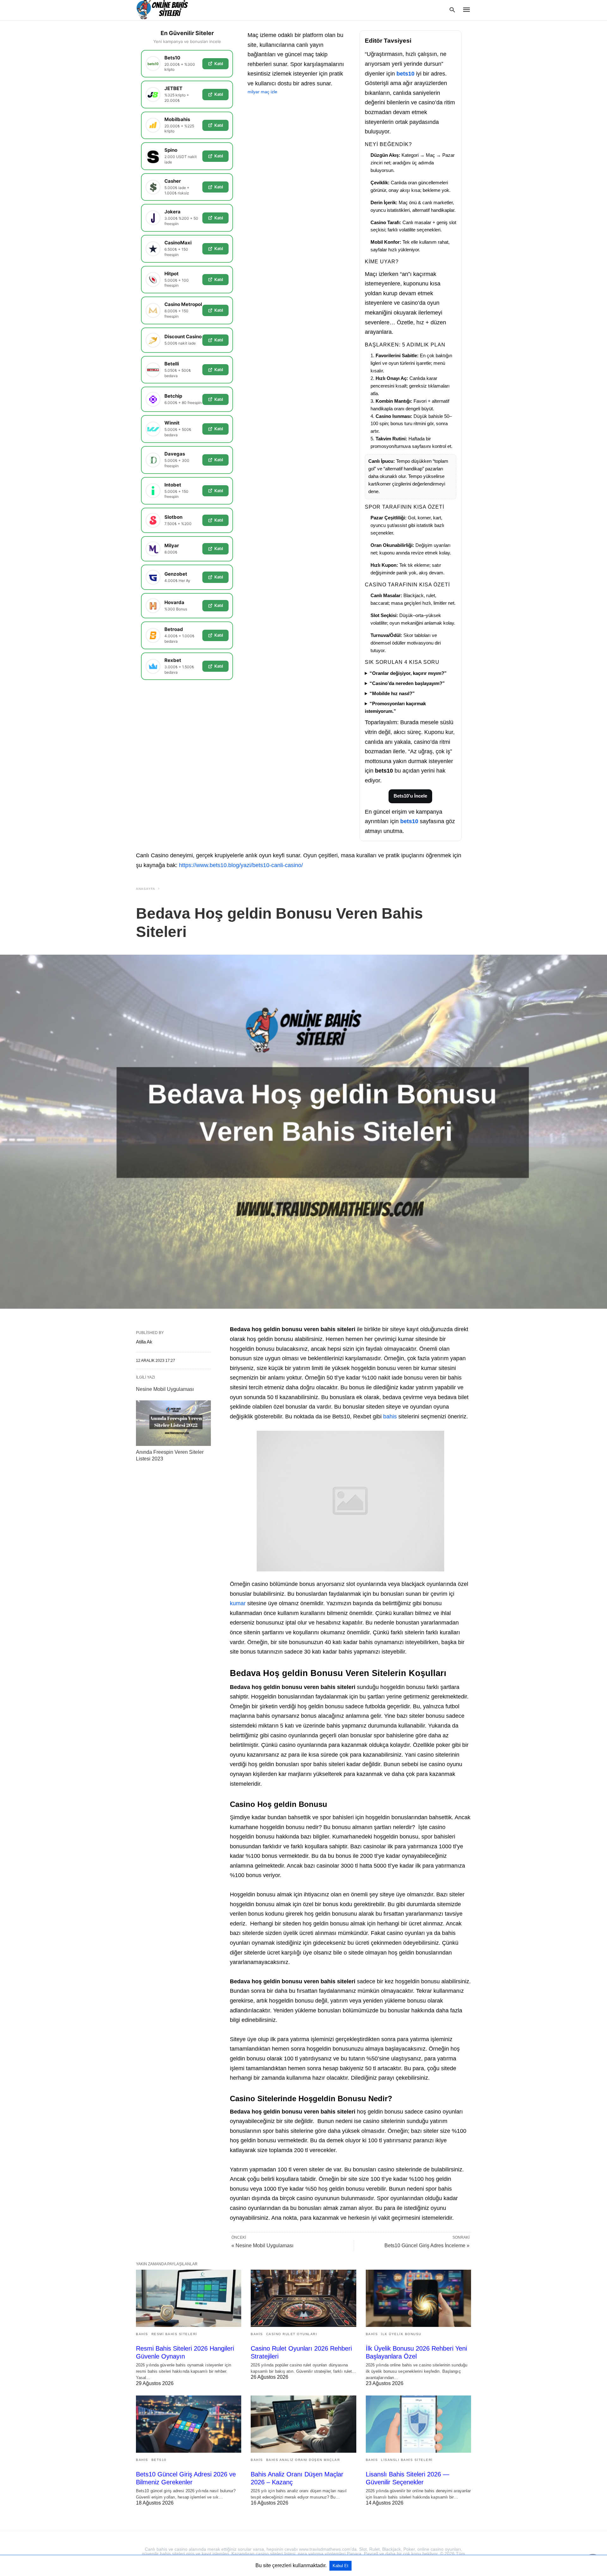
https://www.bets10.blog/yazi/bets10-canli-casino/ (241, 865)
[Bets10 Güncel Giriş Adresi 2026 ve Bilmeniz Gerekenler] (189, 2424)
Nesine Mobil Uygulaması (165, 1389)
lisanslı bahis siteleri (407, 2460)
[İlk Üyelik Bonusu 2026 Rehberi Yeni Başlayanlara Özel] (418, 2298)
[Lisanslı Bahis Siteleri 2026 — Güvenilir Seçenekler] (418, 2424)
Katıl (219, 64)
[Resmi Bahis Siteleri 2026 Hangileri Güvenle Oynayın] (189, 2298)
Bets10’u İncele (410, 796)
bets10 (405, 74)
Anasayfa (146, 889)
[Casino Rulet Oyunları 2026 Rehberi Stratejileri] (303, 2298)
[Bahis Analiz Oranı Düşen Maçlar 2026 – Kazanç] (303, 2424)
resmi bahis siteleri (174, 2334)
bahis (390, 1416)
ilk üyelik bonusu (401, 2334)
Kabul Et (340, 2566)
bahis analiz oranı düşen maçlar (303, 2460)
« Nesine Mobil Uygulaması (262, 2246)
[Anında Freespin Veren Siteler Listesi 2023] (173, 1423)
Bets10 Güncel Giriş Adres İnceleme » (427, 2246)
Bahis (142, 2334)
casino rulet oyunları (292, 2334)
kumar (238, 1603)
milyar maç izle (262, 92)
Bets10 (159, 2460)
